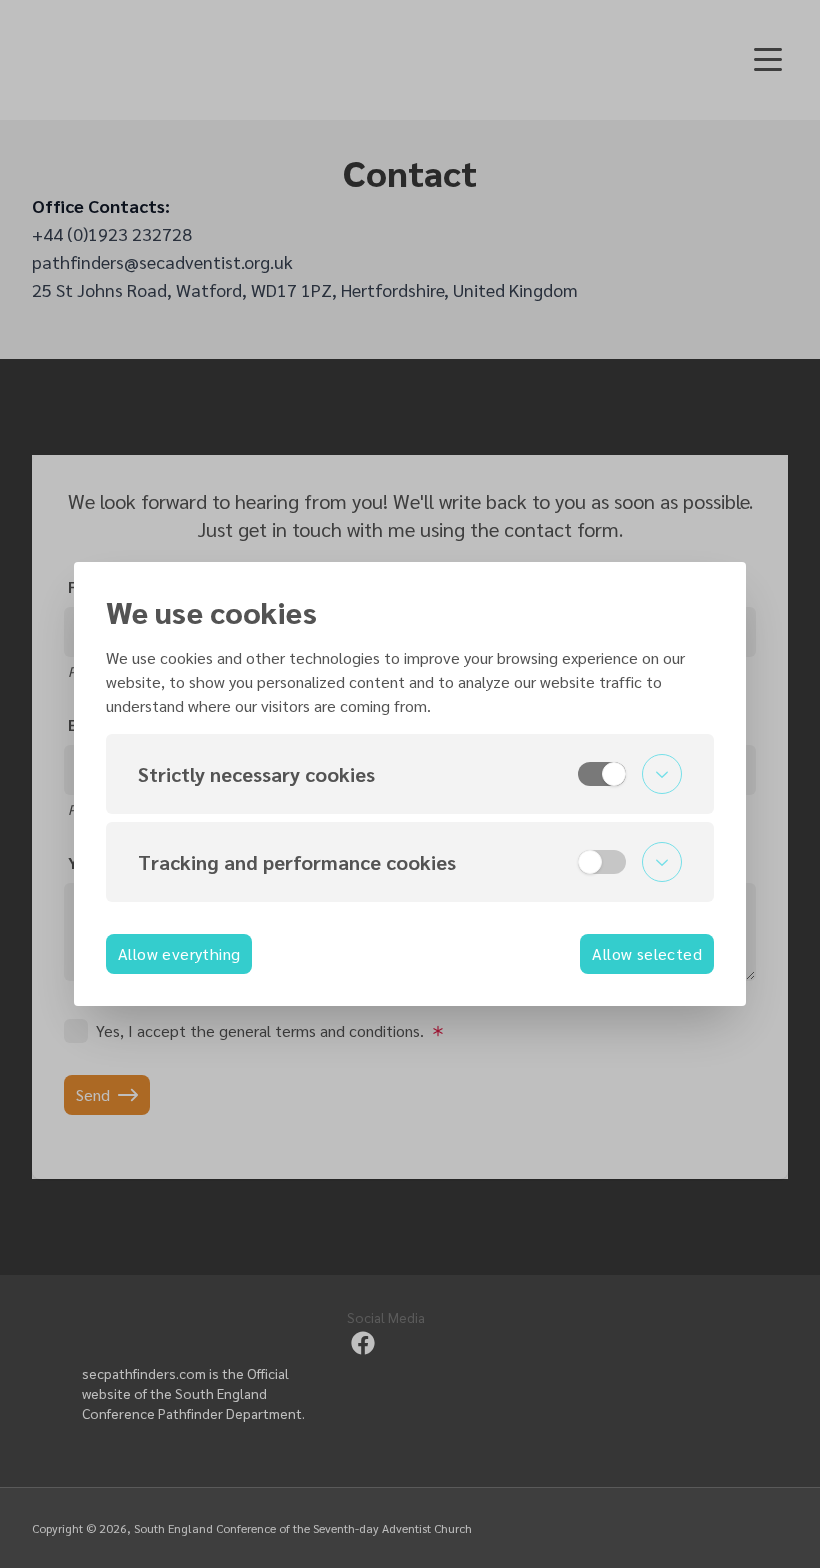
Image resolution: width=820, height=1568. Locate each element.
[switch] (602, 774)
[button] (410, 774)
